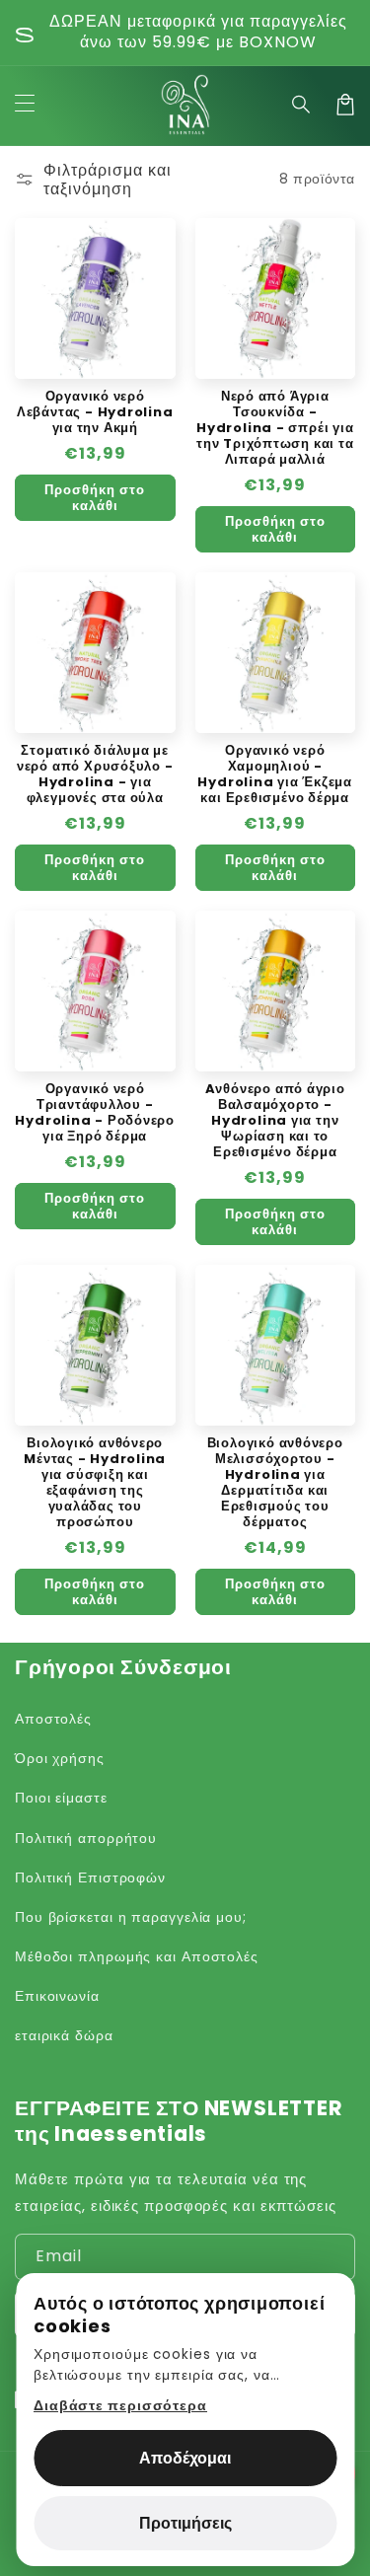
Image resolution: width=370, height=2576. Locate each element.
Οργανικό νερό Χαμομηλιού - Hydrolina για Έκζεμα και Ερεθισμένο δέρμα (275, 774)
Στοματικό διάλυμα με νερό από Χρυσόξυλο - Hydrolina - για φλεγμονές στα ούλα (95, 774)
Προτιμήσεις (185, 2523)
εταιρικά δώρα (64, 2035)
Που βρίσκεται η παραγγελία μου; (131, 1917)
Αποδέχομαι (185, 2458)
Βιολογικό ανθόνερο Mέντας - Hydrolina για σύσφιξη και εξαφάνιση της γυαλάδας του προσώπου (95, 1483)
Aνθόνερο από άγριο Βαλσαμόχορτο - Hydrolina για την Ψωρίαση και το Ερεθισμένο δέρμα (275, 1121)
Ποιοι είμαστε (61, 1798)
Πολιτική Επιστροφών (90, 1877)
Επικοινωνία (57, 1996)
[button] (302, 105)
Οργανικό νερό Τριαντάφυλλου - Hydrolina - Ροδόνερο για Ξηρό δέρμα (95, 1113)
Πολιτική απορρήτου (86, 1838)
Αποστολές (53, 1719)
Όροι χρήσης (60, 1758)
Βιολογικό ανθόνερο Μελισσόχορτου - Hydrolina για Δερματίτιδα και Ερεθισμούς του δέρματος (275, 1483)
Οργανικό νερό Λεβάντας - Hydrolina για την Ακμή (95, 412)
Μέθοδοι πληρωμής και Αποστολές (137, 1956)
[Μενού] (25, 105)
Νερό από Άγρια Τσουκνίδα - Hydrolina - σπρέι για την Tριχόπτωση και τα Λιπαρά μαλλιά (275, 428)
